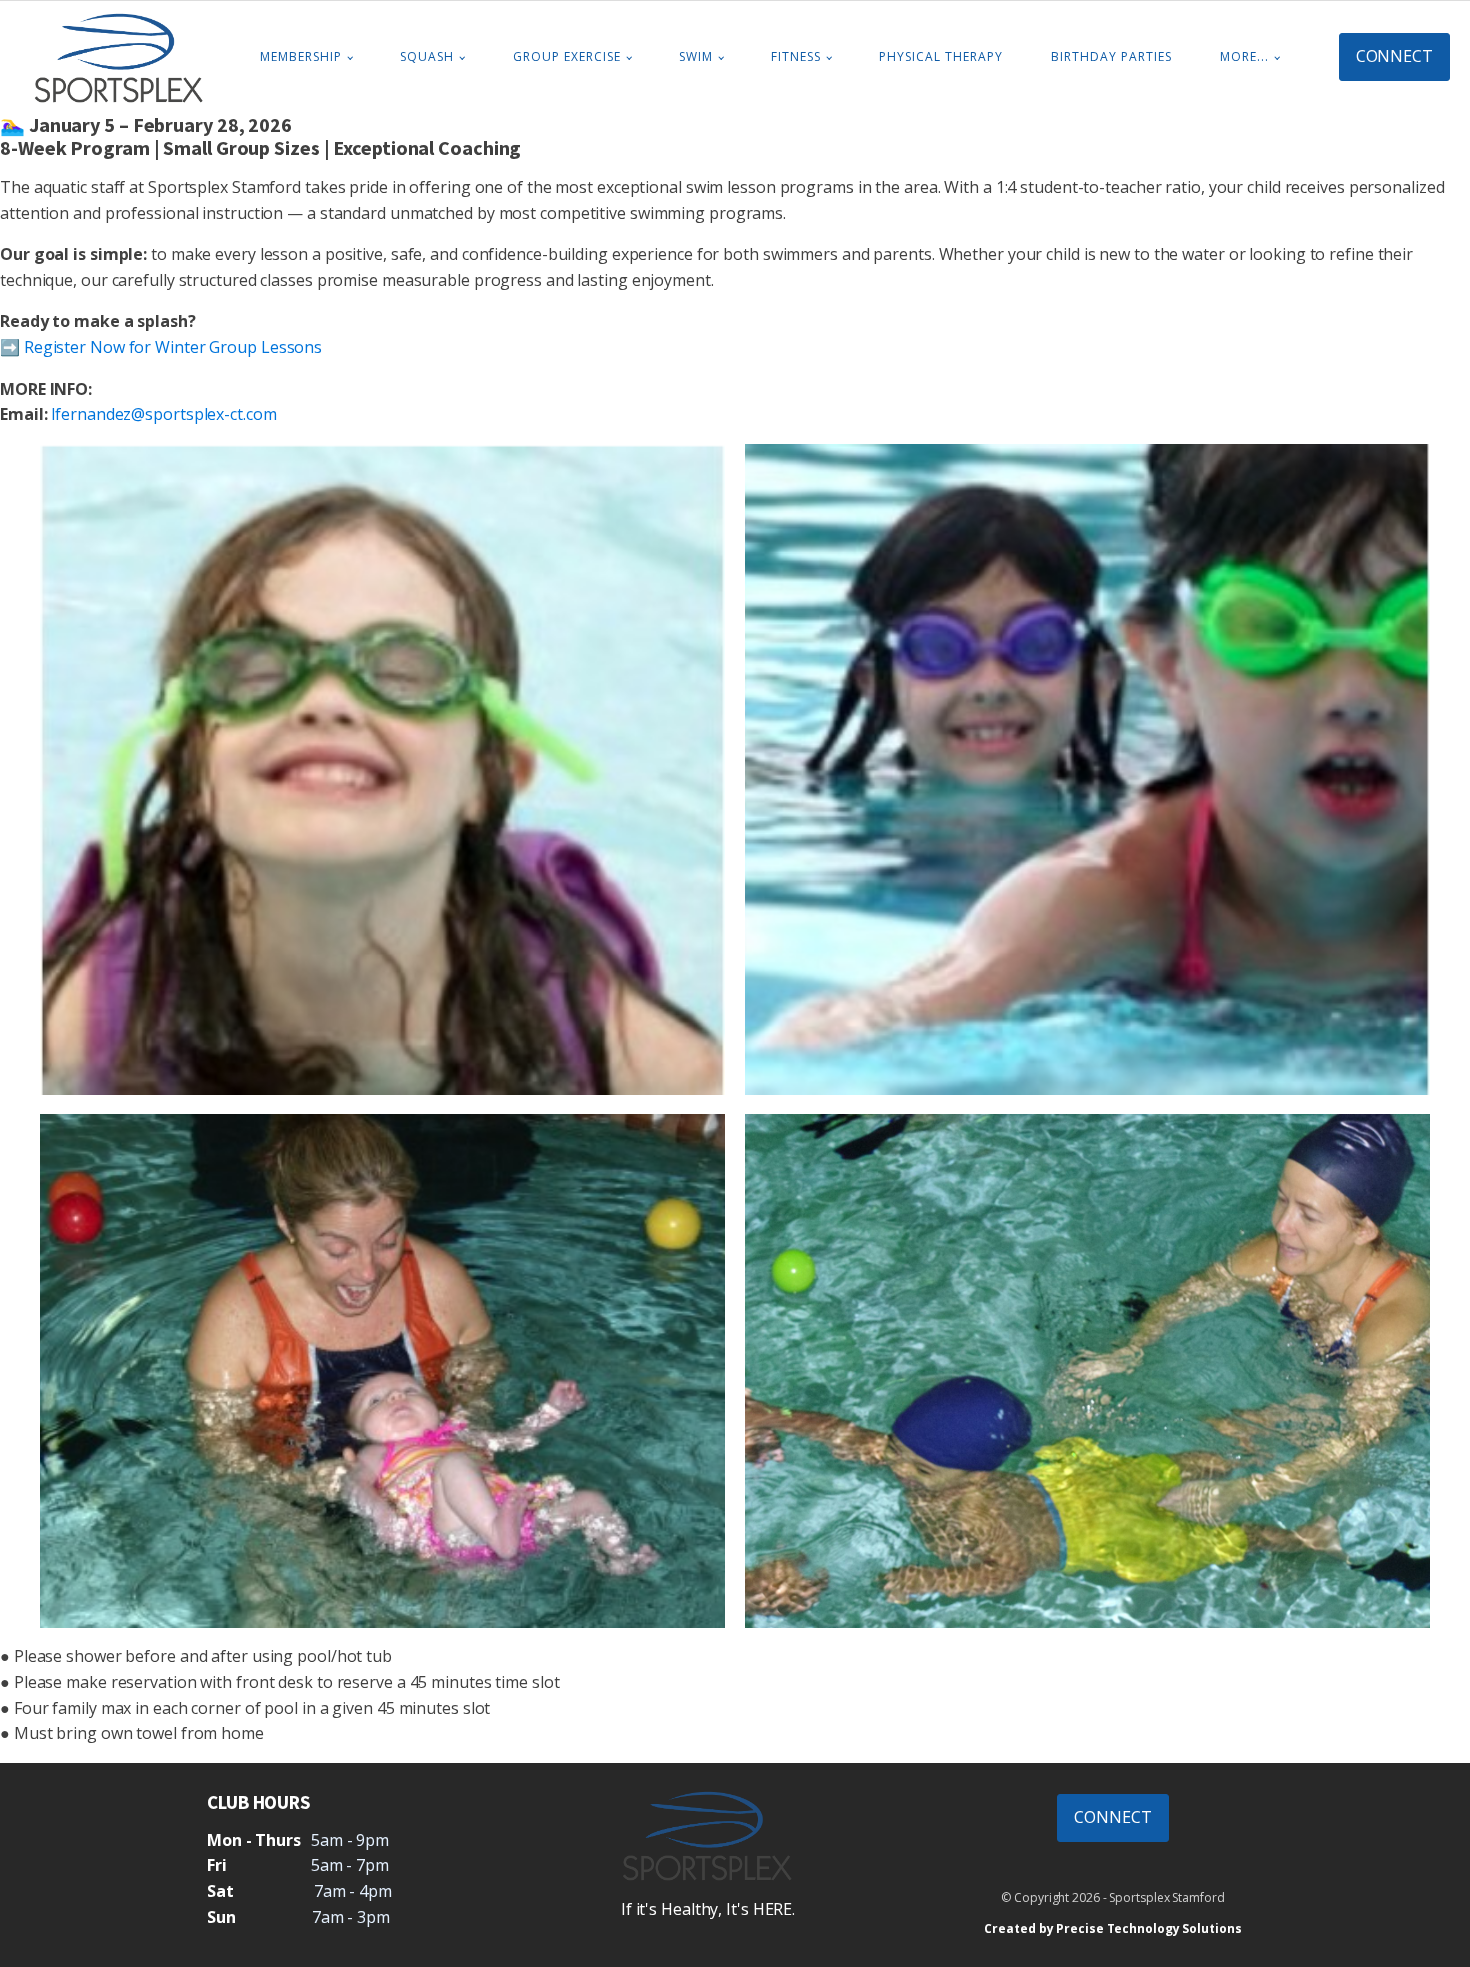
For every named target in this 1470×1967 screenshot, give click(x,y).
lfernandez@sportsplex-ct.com (163, 414)
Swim (696, 56)
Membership (301, 56)
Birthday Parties (1111, 56)
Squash (427, 56)
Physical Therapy (941, 56)
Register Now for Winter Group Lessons (173, 347)
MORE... (1244, 56)
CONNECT (1394, 56)
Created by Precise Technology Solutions (1112, 1928)
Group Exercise (567, 56)
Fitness (796, 56)
